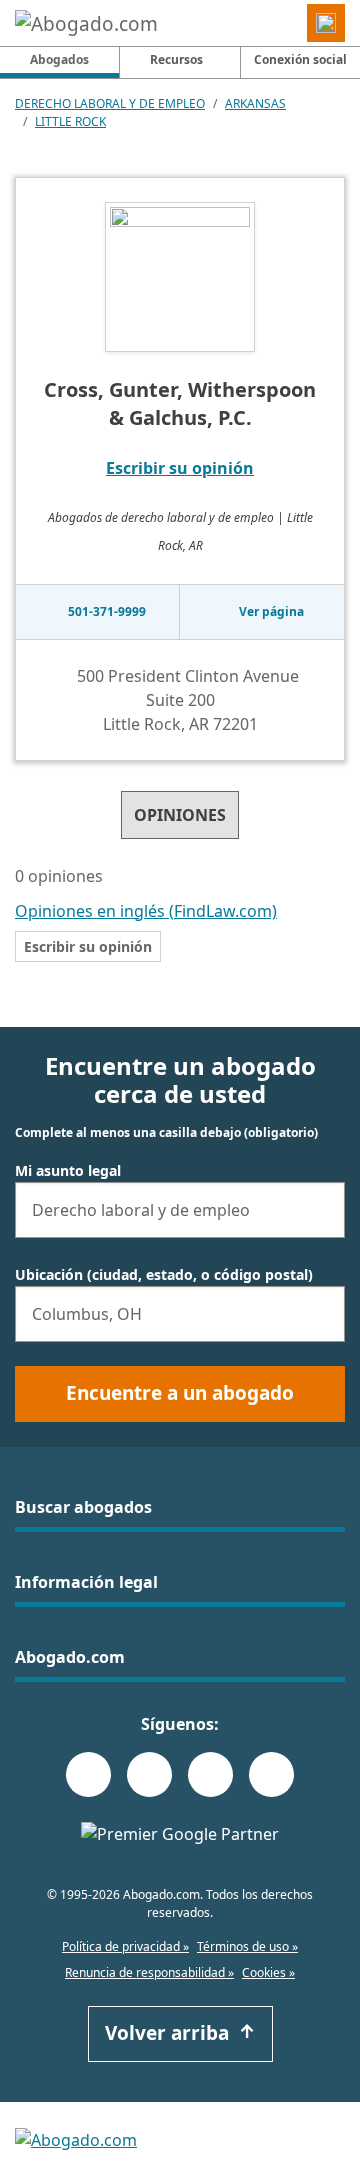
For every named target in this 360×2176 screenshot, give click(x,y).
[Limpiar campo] (321, 1210)
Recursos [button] (176, 59)
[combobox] (180, 1210)
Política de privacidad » (125, 1946)
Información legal (86, 1582)
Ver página (271, 611)
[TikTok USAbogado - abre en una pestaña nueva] (210, 1774)
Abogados (74, 59)
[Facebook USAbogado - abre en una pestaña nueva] (88, 1774)
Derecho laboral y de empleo (110, 103)
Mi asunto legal (68, 1171)
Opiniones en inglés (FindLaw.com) (146, 911)
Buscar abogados (83, 1507)
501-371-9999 (107, 611)
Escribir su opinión (180, 468)
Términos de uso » (247, 1946)
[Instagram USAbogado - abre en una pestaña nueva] (149, 1774)
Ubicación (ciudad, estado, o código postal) (164, 1275)
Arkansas (255, 103)
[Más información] (116, 878)
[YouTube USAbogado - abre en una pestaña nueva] (271, 1774)
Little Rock (70, 121)
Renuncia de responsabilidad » (149, 1972)
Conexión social (300, 59)
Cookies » (268, 1972)
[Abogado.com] (86, 23)
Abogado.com (70, 1657)
